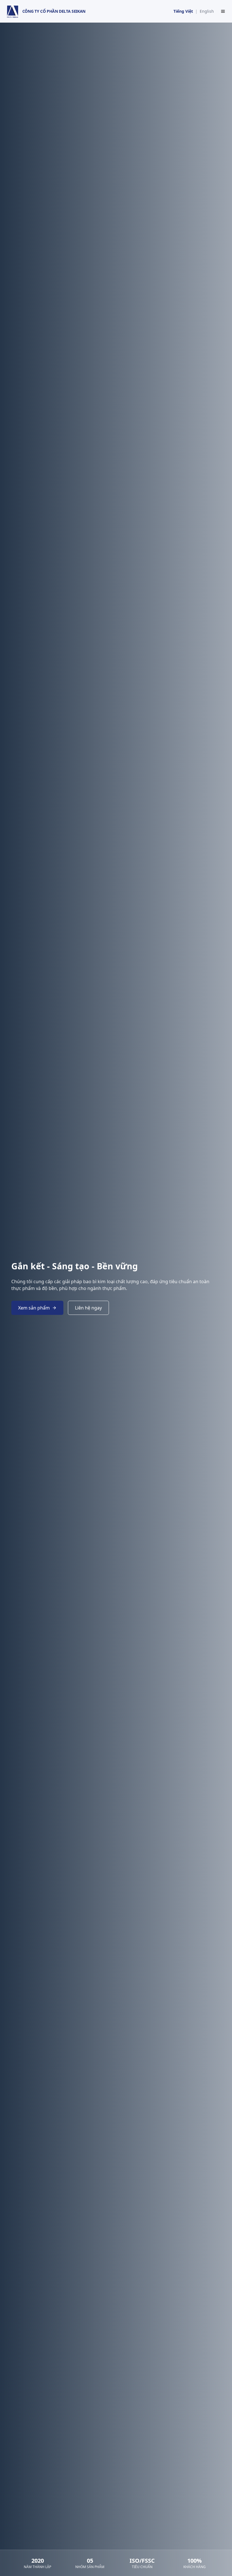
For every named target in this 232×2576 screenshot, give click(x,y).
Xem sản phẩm (34, 1308)
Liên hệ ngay (88, 1308)
